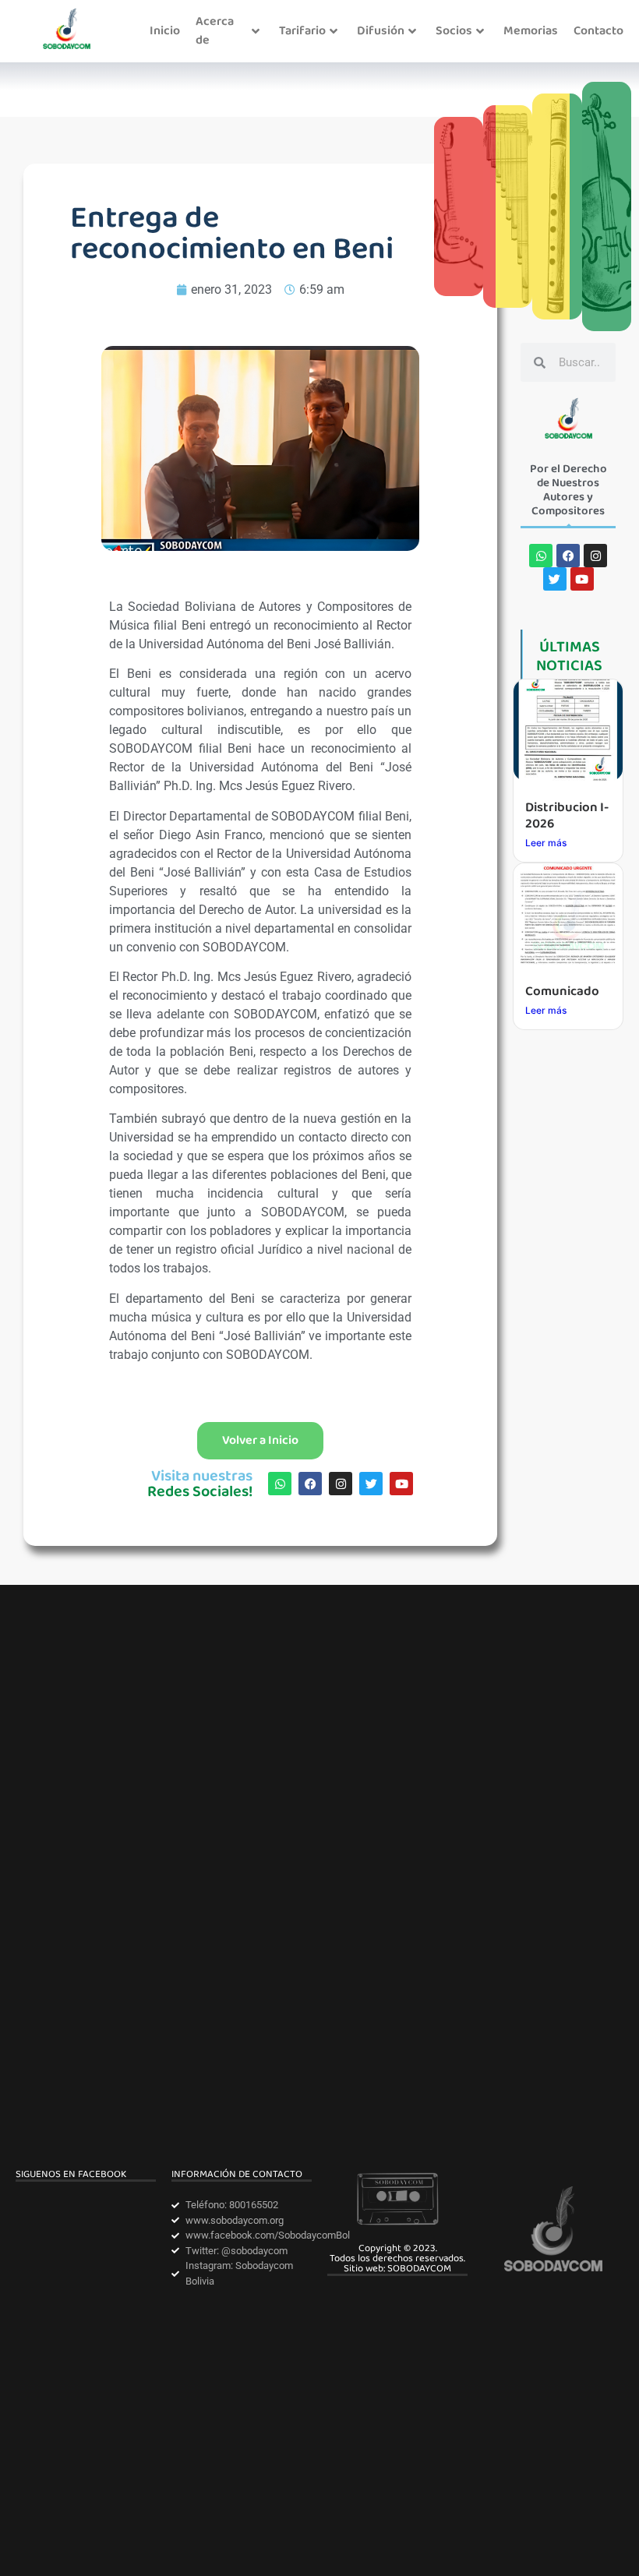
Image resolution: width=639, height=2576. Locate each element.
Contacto (598, 31)
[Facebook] (310, 1484)
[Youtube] (401, 1484)
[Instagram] (341, 1484)
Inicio (165, 31)
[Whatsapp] (280, 1484)
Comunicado (562, 992)
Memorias (531, 31)
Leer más (546, 843)
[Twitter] (371, 1484)
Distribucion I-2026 (567, 815)
